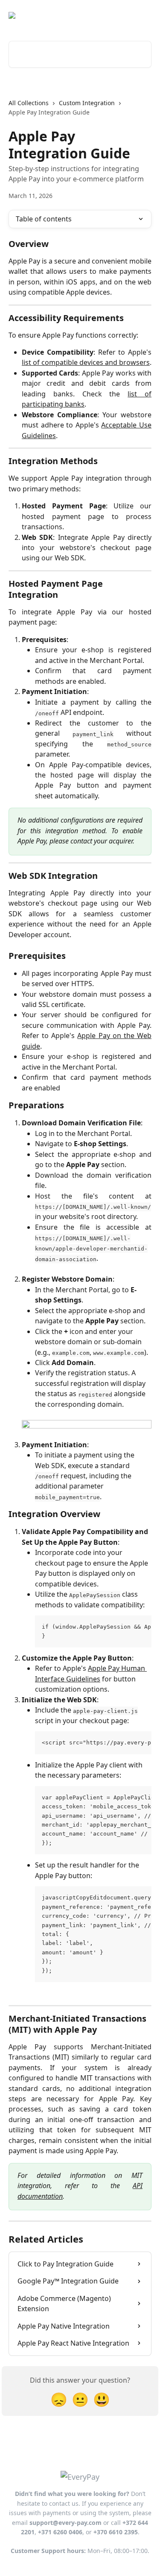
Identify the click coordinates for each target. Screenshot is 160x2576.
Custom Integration (87, 103)
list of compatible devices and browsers (86, 362)
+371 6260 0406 (60, 2532)
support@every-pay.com (65, 2523)
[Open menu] (144, 15)
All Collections (29, 103)
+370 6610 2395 (116, 2532)
